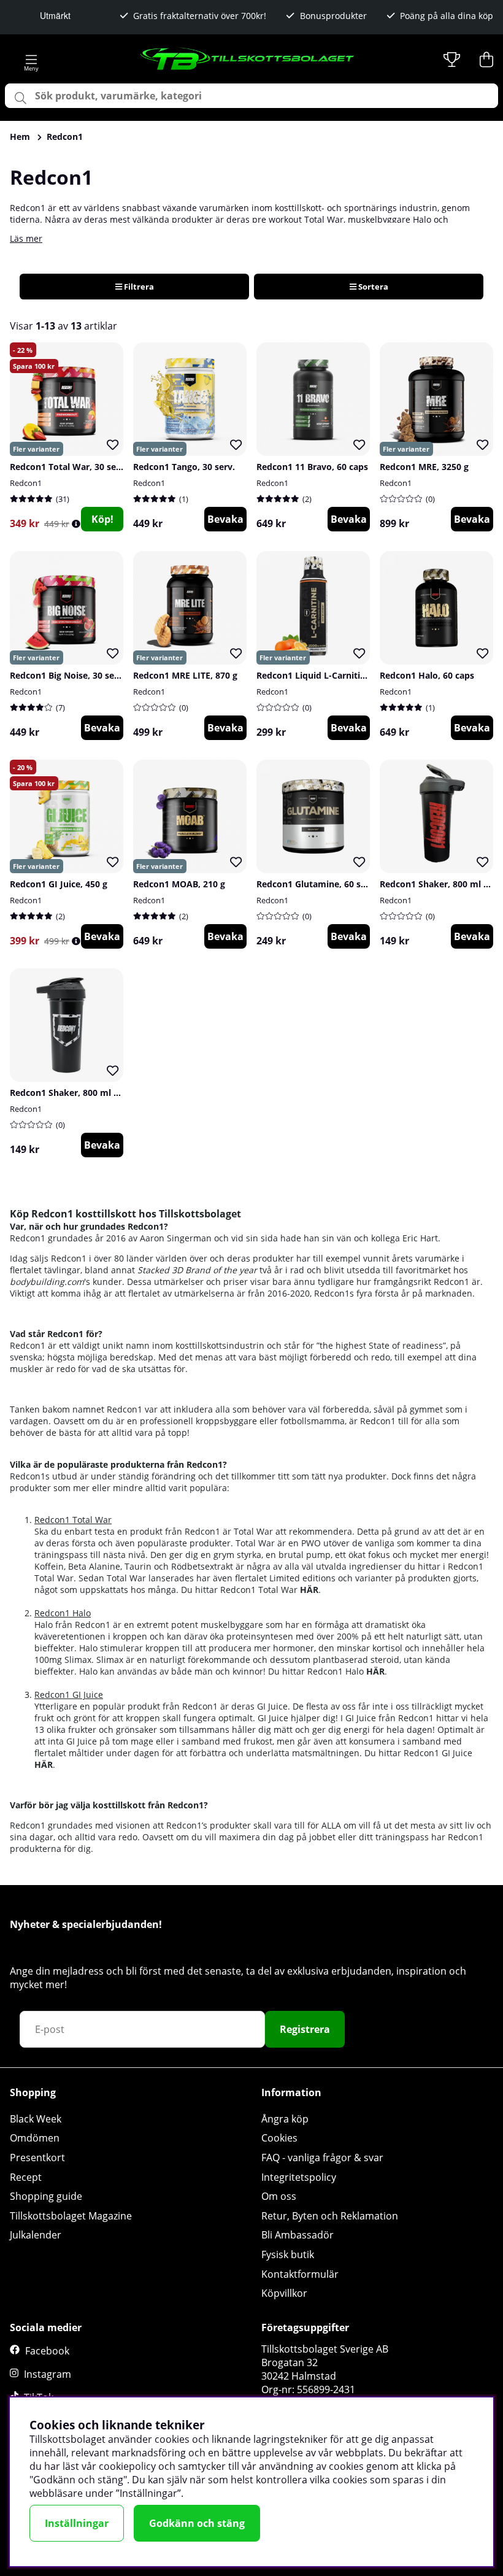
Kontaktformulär (300, 2274)
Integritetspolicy (299, 2177)
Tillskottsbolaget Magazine (71, 2216)
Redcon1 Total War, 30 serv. (68, 467)
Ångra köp (285, 2119)
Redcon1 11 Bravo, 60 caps (312, 467)
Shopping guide (46, 2196)
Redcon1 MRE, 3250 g (424, 467)
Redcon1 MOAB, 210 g (179, 884)
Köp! (102, 519)
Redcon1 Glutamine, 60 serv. (317, 884)
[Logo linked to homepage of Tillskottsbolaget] (248, 60)
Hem (20, 137)
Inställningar (77, 2523)
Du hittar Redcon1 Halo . (328, 1671)
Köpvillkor (284, 2293)
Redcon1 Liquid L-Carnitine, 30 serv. (332, 675)
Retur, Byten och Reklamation (330, 2216)
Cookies (279, 2138)
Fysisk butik (288, 2254)
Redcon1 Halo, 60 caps (427, 675)
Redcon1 (65, 137)
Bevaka (225, 519)
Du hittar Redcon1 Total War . (251, 1590)
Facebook (47, 2351)
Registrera (305, 2029)
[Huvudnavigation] (31, 60)
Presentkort (37, 2158)
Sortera (372, 287)
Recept (26, 2177)
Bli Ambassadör (298, 2235)
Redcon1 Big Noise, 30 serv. (67, 675)
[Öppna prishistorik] (76, 524)
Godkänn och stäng (197, 2523)
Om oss (279, 2196)
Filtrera (138, 287)
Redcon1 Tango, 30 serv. (184, 467)
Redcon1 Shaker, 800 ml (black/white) (90, 1093)
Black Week (36, 2119)
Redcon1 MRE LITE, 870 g (185, 675)
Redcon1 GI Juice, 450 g (59, 884)
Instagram (48, 2374)
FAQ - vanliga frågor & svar (322, 2158)
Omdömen (35, 2138)
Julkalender (36, 2235)
